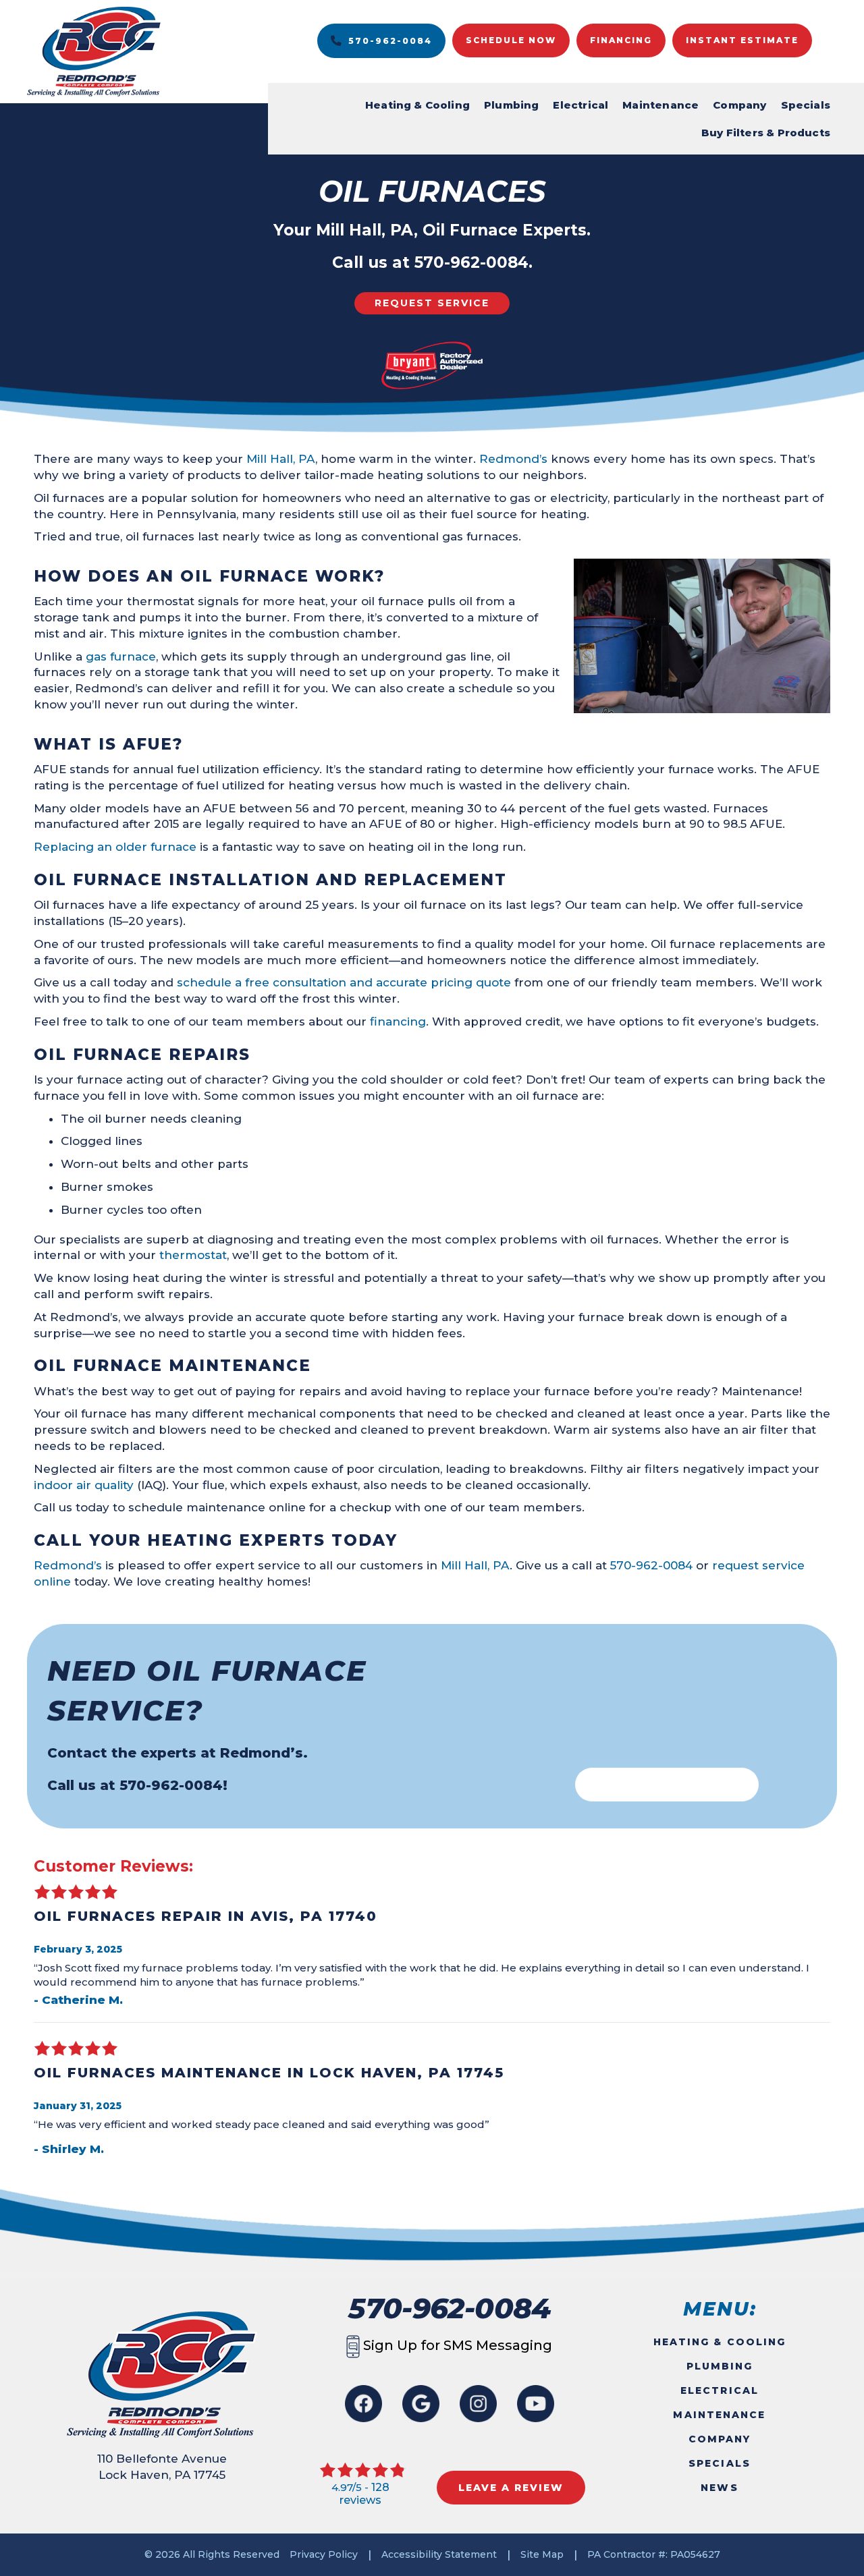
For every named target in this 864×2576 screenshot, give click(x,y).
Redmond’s (513, 459)
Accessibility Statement (439, 2554)
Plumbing (511, 105)
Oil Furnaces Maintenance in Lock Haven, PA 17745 (269, 2073)
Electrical (580, 105)
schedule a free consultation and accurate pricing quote (346, 982)
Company (739, 105)
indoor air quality (84, 1485)
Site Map (542, 2554)
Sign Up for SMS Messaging (456, 2345)
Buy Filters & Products (766, 133)
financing (398, 1021)
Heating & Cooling (417, 105)
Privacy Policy (324, 2554)
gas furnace (121, 656)
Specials (806, 105)
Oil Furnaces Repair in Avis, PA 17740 (206, 1916)
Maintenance (660, 105)
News (719, 2488)
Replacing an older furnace (115, 847)
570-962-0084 (471, 262)
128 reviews (364, 2494)
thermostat (193, 1255)
